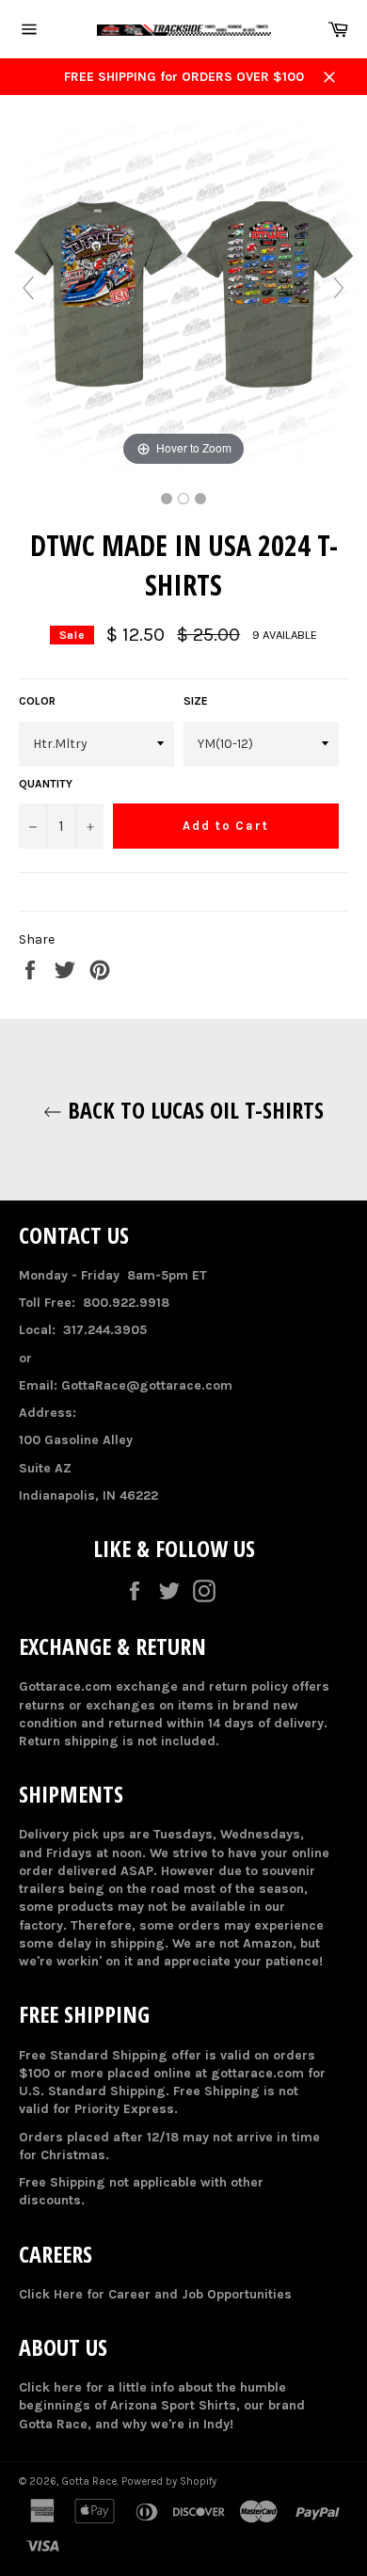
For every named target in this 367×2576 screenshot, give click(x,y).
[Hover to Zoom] (183, 297)
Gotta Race (89, 2481)
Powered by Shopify (169, 2481)
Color (37, 701)
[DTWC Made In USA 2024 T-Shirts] (167, 499)
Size (196, 701)
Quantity (46, 784)
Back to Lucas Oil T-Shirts (193, 1110)
